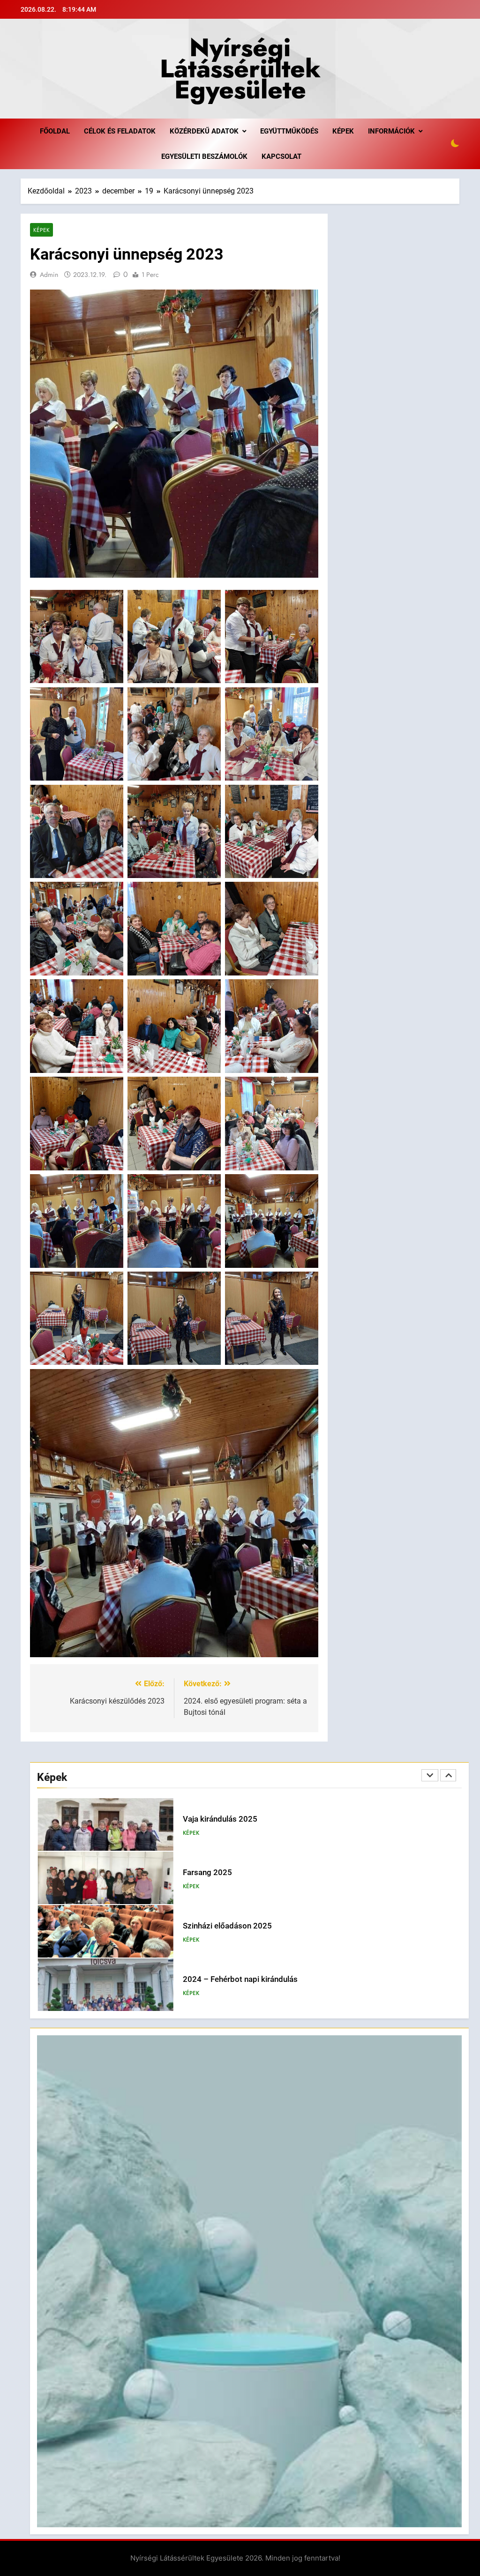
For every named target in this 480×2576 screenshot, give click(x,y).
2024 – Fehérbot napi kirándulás (240, 1926)
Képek (343, 131)
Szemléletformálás (216, 1979)
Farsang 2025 (207, 1819)
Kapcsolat (281, 156)
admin (49, 275)
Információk (391, 131)
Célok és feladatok (120, 131)
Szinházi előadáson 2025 (227, 1872)
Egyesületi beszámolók (204, 156)
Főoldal (55, 131)
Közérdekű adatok (204, 131)
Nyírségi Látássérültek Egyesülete (240, 68)
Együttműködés (289, 131)
